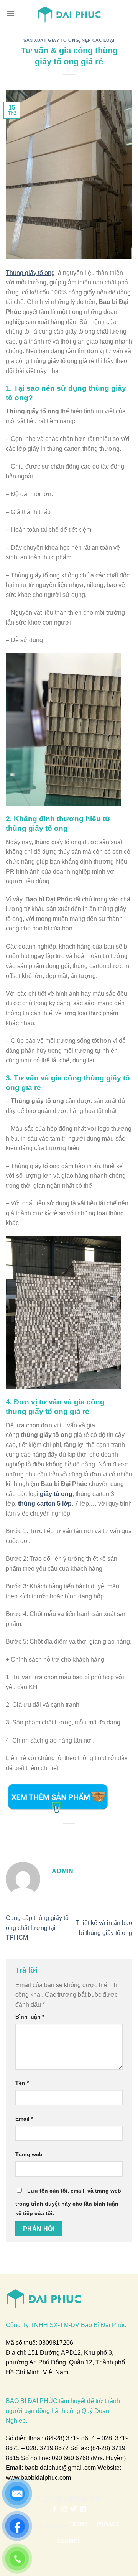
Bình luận (30, 2017)
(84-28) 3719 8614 (70, 2438)
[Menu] (10, 13)
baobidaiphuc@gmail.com (60, 2468)
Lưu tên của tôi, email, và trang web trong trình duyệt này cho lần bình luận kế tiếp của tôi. (68, 2202)
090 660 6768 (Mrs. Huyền (88, 2458)
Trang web (29, 2154)
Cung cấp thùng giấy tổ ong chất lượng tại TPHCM (37, 1928)
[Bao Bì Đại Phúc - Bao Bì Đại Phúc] (69, 13)
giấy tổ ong (56, 1494)
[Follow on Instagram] (64, 2509)
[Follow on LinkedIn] (83, 2509)
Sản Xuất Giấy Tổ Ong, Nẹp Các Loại (69, 40)
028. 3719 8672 (47, 2448)
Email (24, 2119)
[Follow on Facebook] (55, 2509)
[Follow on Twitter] (74, 2509)
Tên (22, 2083)
